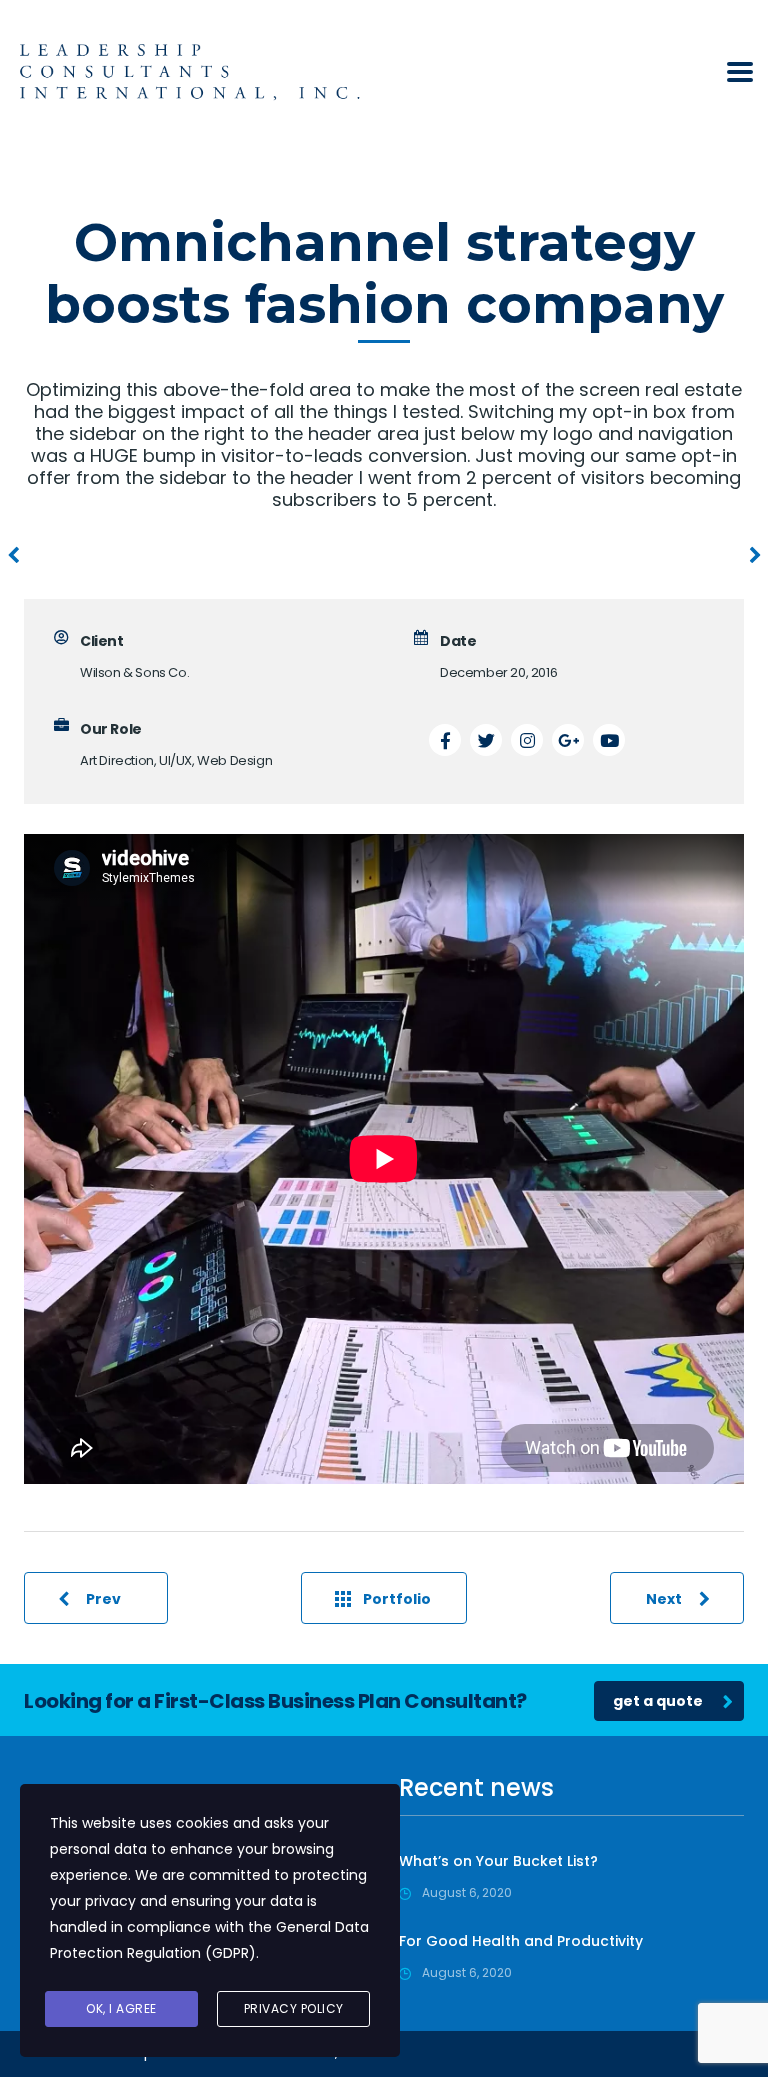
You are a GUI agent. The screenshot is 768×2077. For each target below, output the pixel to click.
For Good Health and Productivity (521, 1941)
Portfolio (397, 1599)
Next (664, 1599)
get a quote (658, 1701)
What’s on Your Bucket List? (498, 1861)
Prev (103, 1599)
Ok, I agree (121, 2008)
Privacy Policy (294, 2008)
